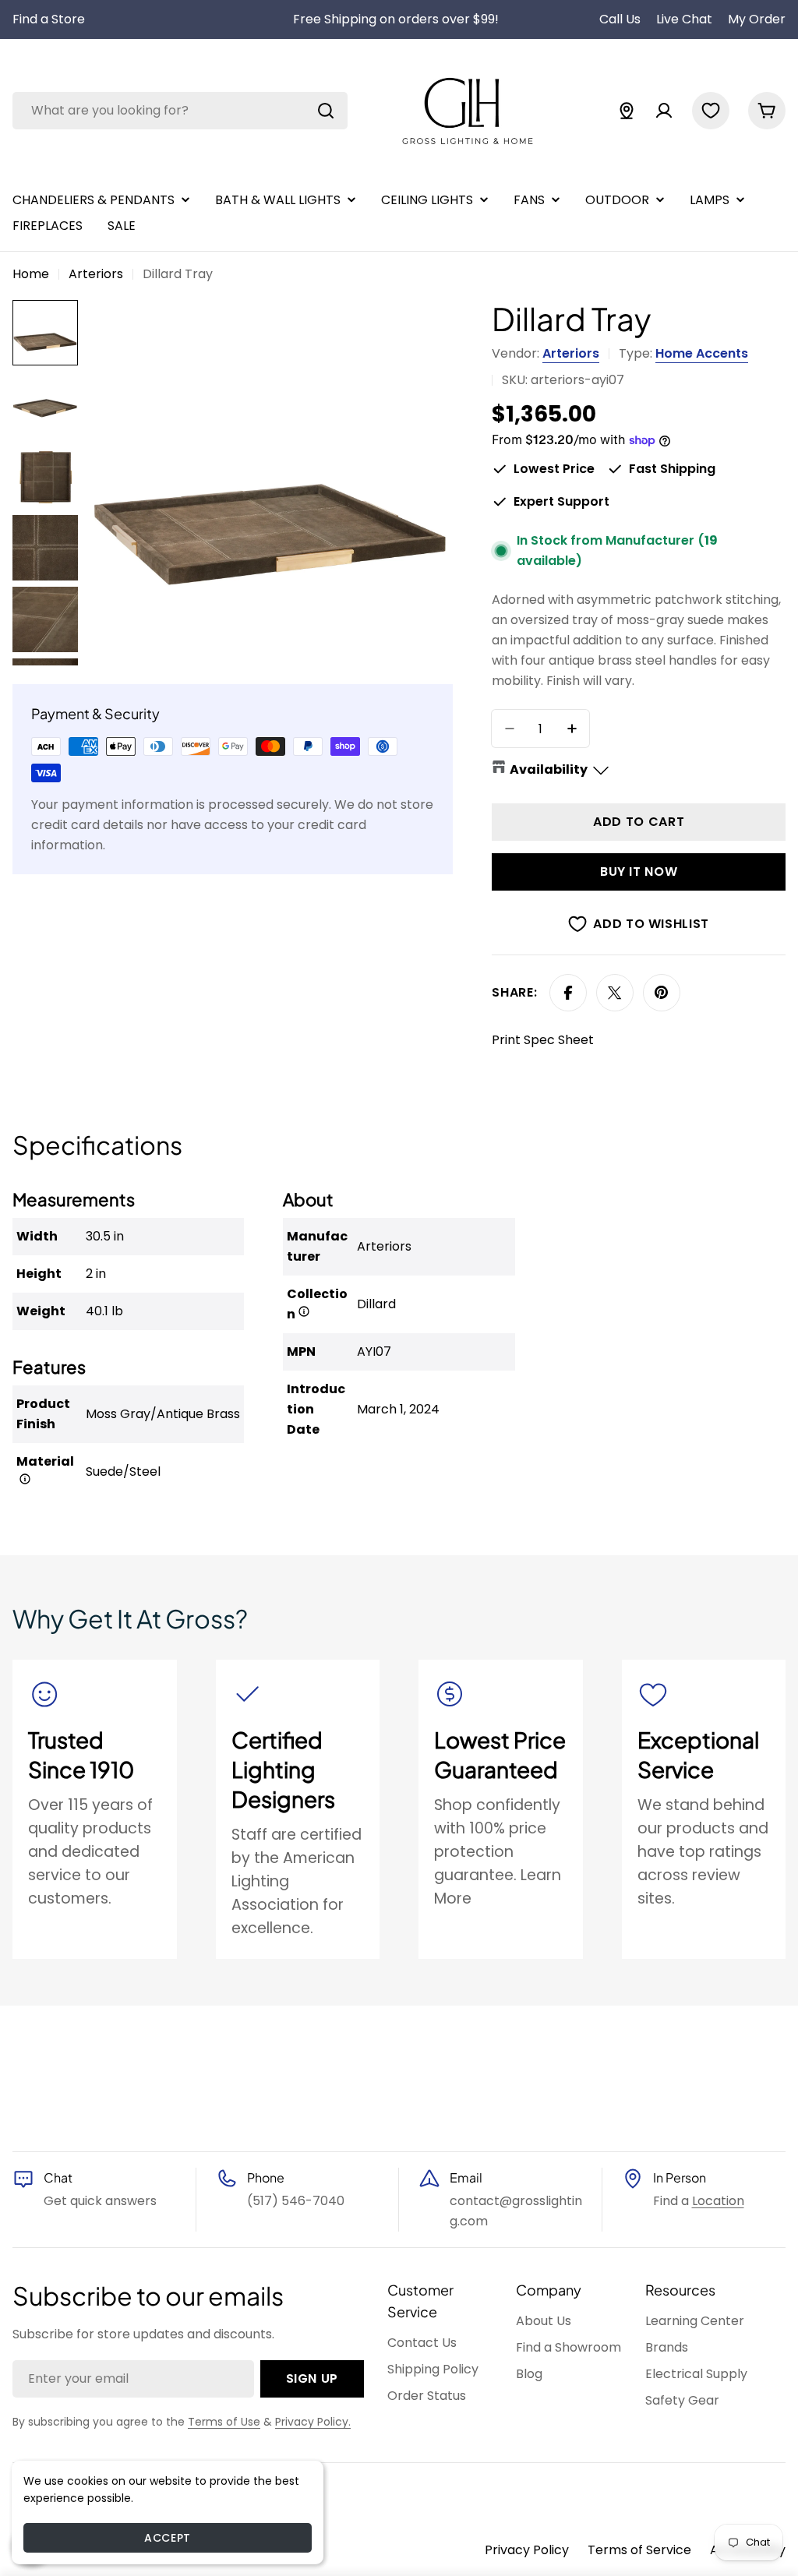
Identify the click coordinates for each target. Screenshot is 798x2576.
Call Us (620, 19)
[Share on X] (615, 993)
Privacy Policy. (313, 2422)
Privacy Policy (527, 2550)
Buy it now (639, 872)
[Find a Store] (627, 111)
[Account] (664, 111)
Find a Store (49, 19)
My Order (757, 19)
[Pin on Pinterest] (662, 993)
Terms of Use (224, 2422)
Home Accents (702, 353)
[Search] (326, 111)
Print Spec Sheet (543, 1040)
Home (31, 274)
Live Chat (684, 19)
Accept (167, 2538)
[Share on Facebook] (568, 993)
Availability (549, 769)
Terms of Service (639, 2550)
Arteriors (96, 274)
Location (718, 2201)
